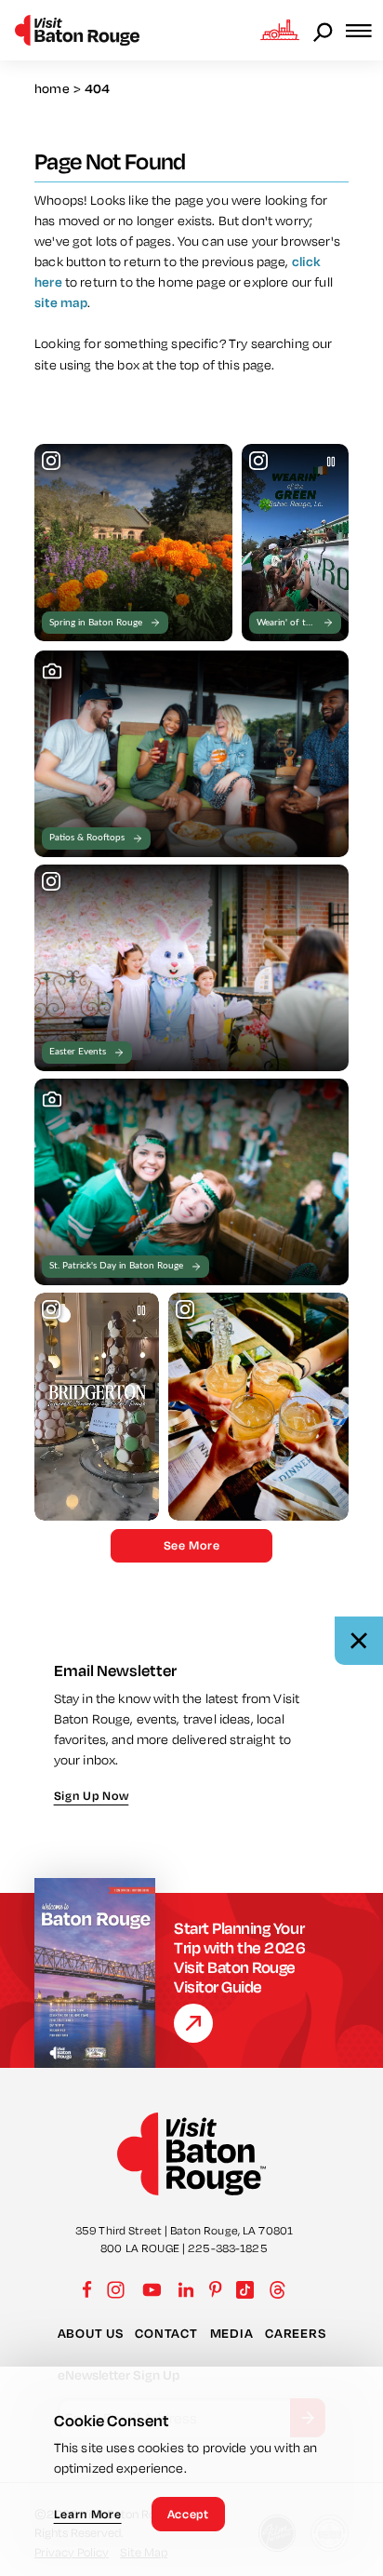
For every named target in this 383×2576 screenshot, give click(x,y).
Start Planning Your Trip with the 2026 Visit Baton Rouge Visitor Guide (239, 1957)
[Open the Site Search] (324, 31)
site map (61, 302)
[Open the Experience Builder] (280, 30)
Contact (166, 2333)
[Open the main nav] (364, 30)
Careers (295, 2333)
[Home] (77, 30)
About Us (91, 2333)
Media (232, 2333)
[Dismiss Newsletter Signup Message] (359, 1641)
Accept (188, 2514)
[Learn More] (193, 2023)
